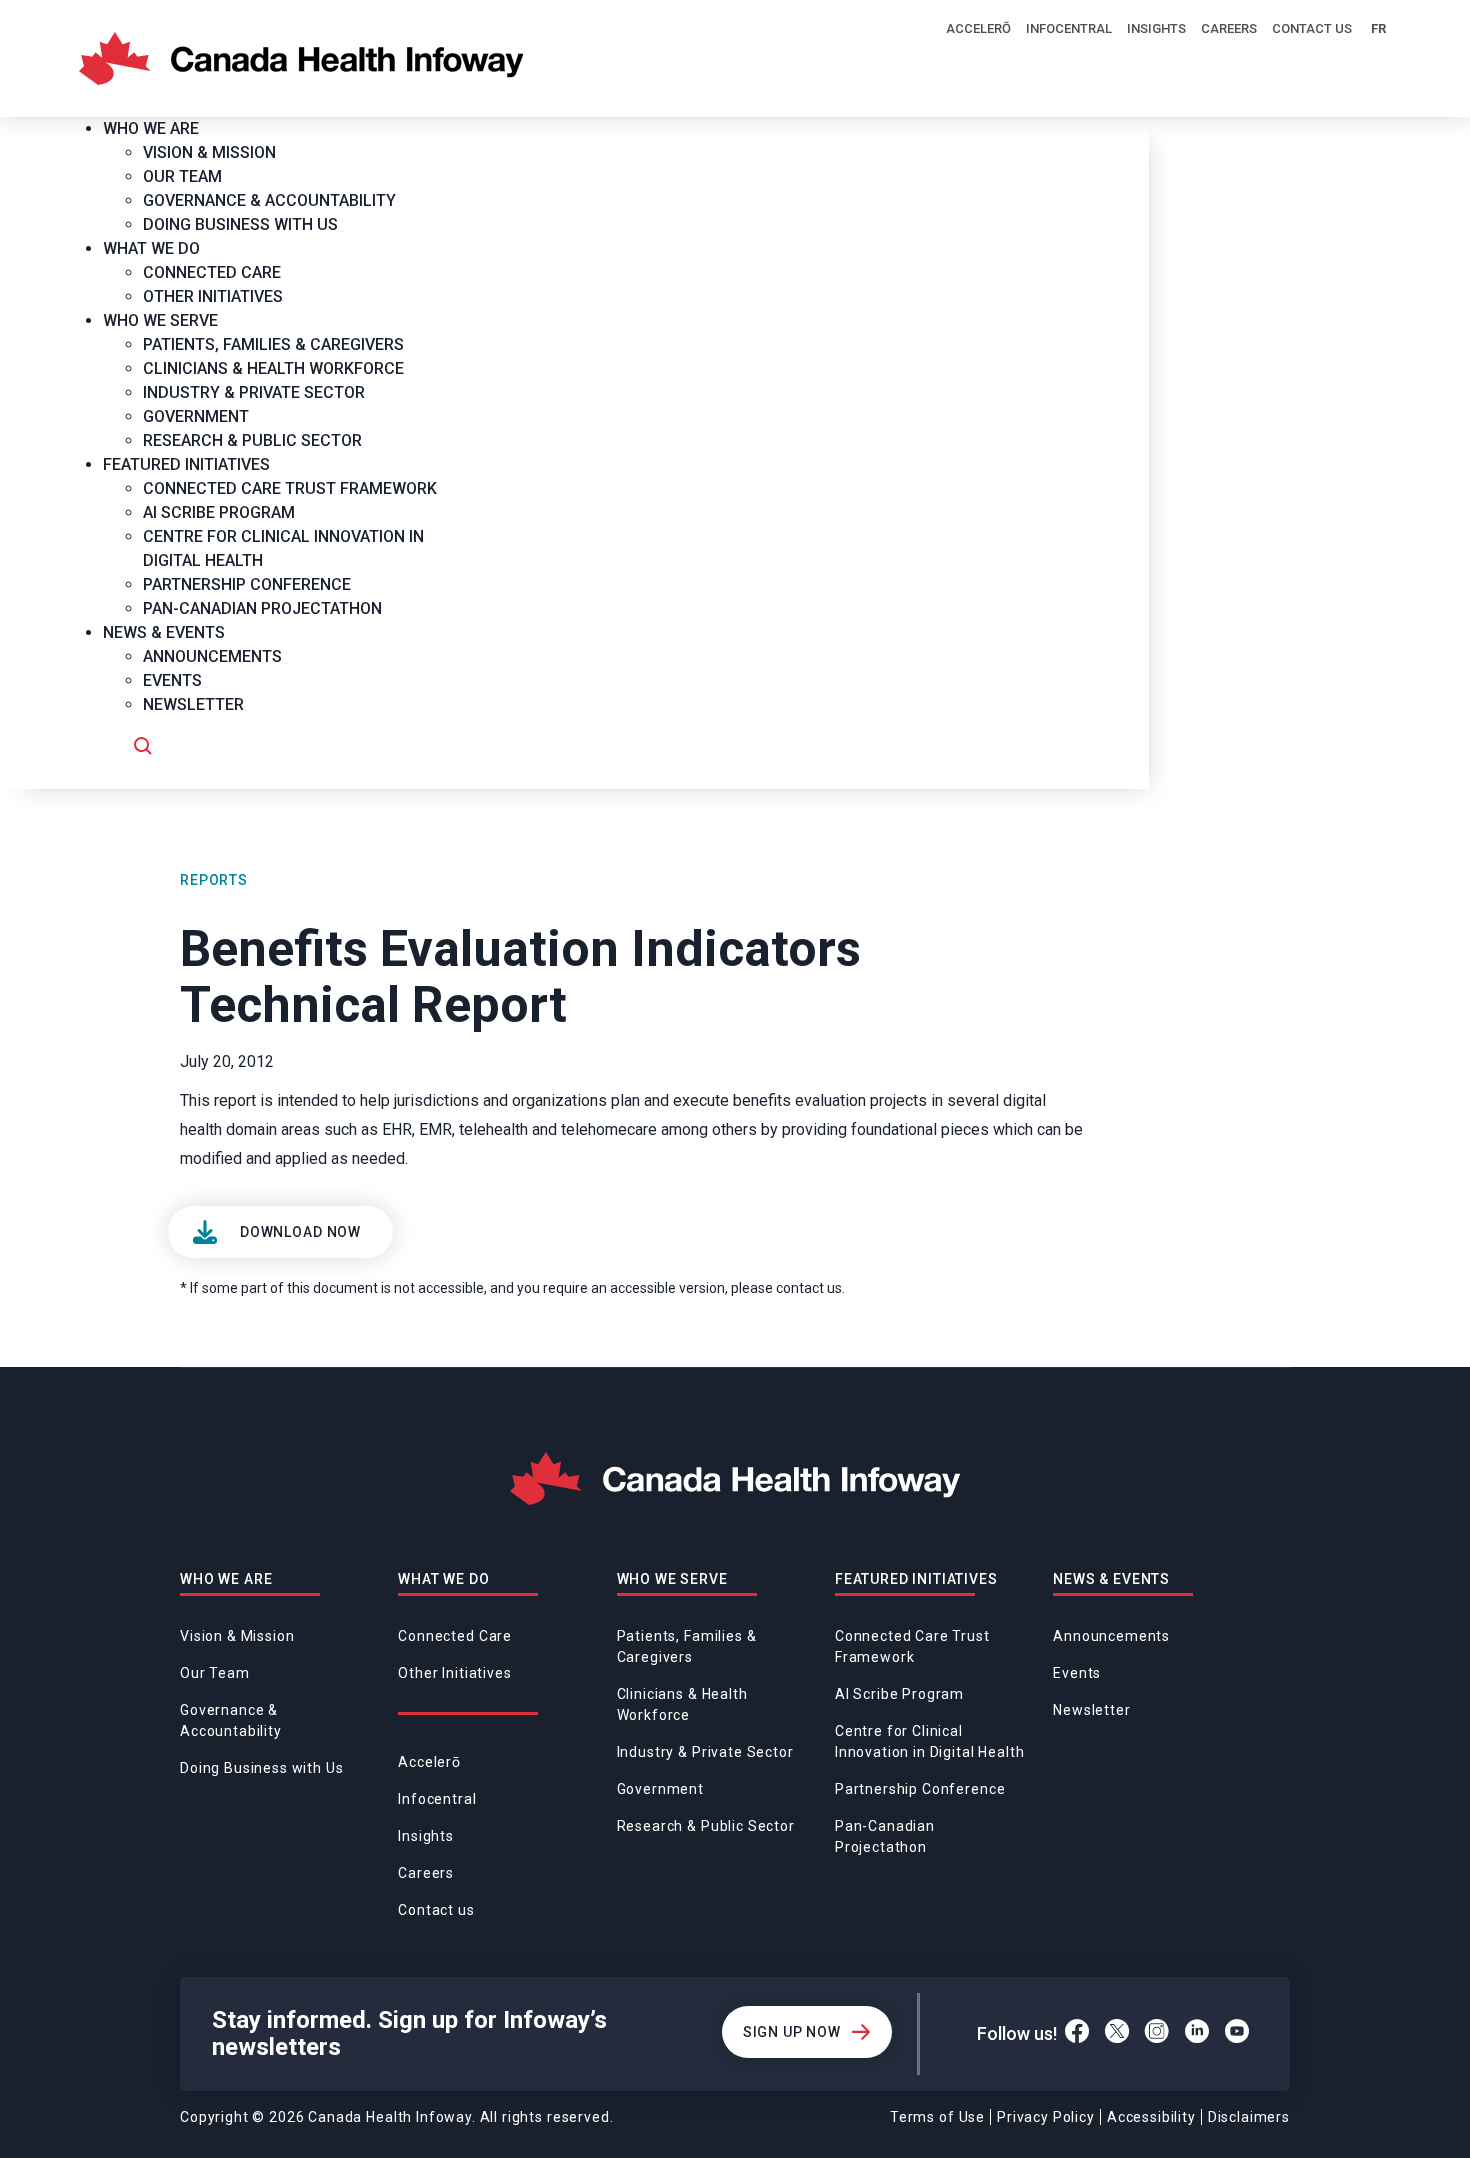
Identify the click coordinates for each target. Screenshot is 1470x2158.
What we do (443, 1579)
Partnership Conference (920, 1789)
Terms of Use (937, 2117)
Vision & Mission (237, 1636)
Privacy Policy (1046, 2117)
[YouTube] (1237, 2034)
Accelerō (978, 28)
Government (660, 1789)
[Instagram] (1157, 2034)
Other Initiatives (454, 1673)
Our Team (215, 1673)
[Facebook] (1077, 2034)
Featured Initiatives (916, 1579)
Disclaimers (1249, 2117)
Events (1077, 1673)
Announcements (1111, 1636)
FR (1378, 28)
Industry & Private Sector (705, 1752)
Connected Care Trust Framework (912, 1646)
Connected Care (455, 1636)
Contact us (1312, 28)
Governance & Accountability (231, 1720)
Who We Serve (672, 1579)
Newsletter (1091, 1710)
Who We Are (226, 1579)
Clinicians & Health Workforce (682, 1704)
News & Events (1111, 1579)
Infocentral (1069, 28)
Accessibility (1151, 2117)
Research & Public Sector (706, 1826)
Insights (1156, 28)
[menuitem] (158, 128)
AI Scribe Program (899, 1694)
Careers (1229, 28)
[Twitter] (1117, 2034)
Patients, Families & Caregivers (687, 1646)
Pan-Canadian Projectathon (885, 1836)
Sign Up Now (792, 2032)
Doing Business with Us (261, 1768)
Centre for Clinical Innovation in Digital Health (930, 1741)
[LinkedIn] (1197, 2034)
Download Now (300, 1232)
